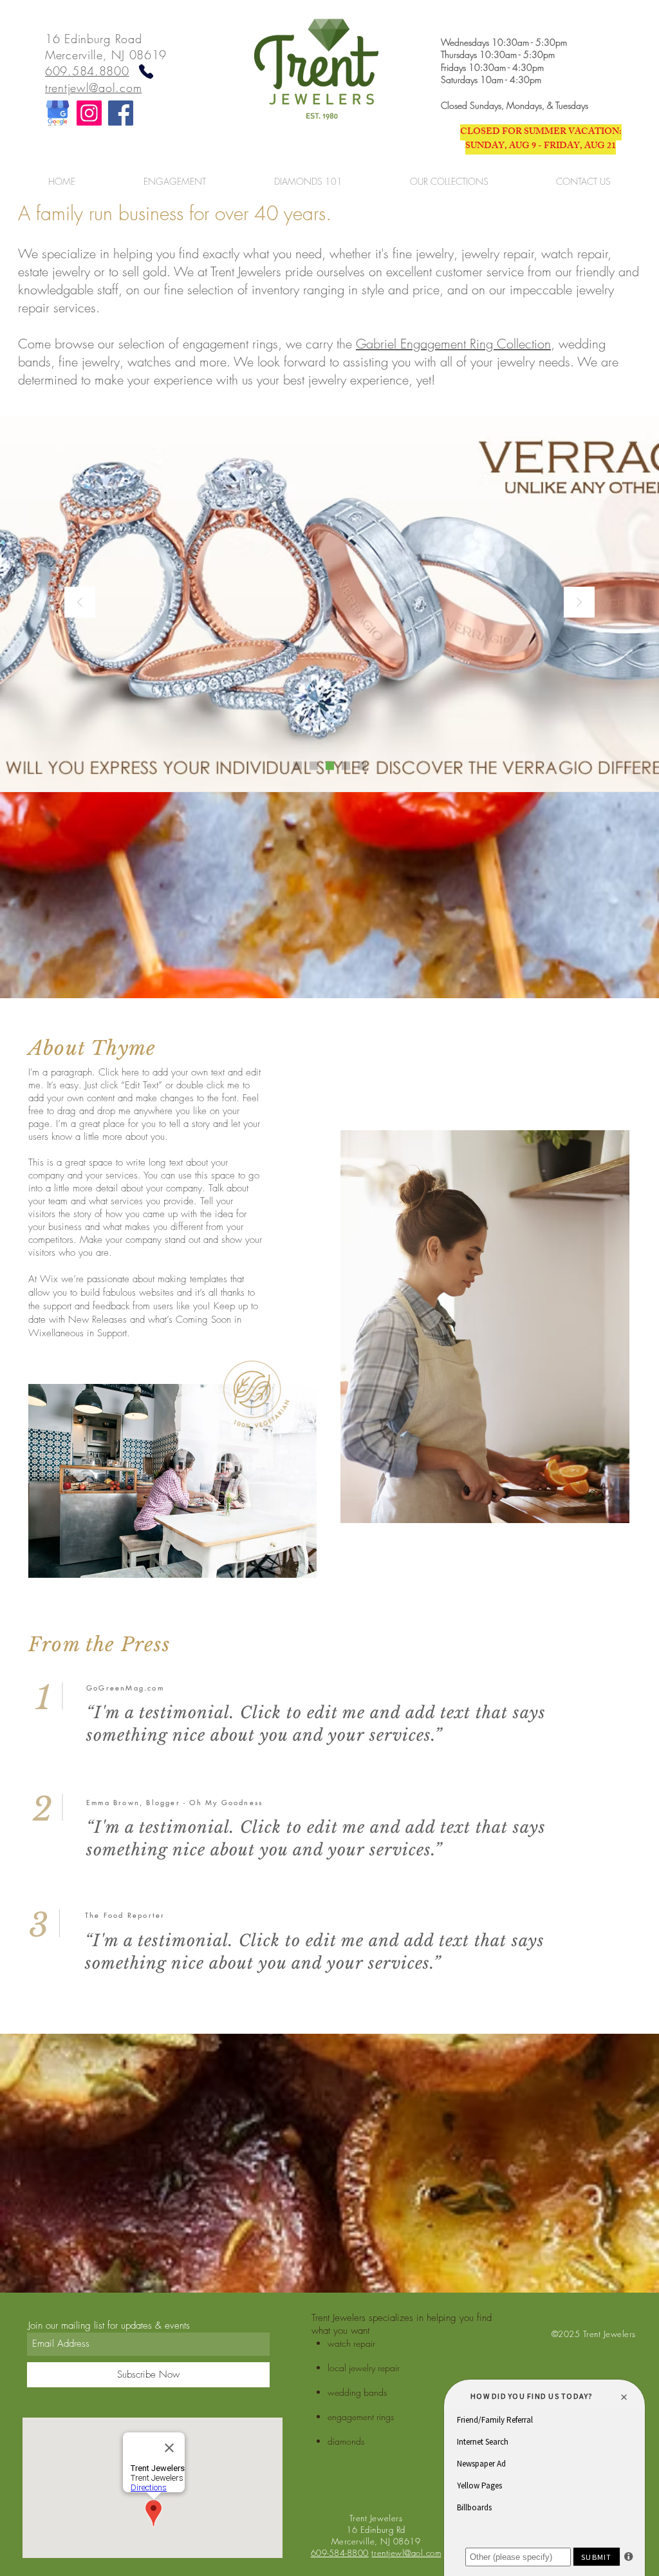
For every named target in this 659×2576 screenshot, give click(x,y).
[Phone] (146, 71)
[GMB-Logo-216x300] (58, 113)
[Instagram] (89, 113)
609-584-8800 (340, 2553)
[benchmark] (314, 765)
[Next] (579, 603)
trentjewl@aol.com (93, 88)
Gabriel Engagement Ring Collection (453, 344)
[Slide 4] (362, 765)
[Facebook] (121, 113)
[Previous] (80, 603)
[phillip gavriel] (346, 765)
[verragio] (330, 765)
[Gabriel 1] (298, 765)
